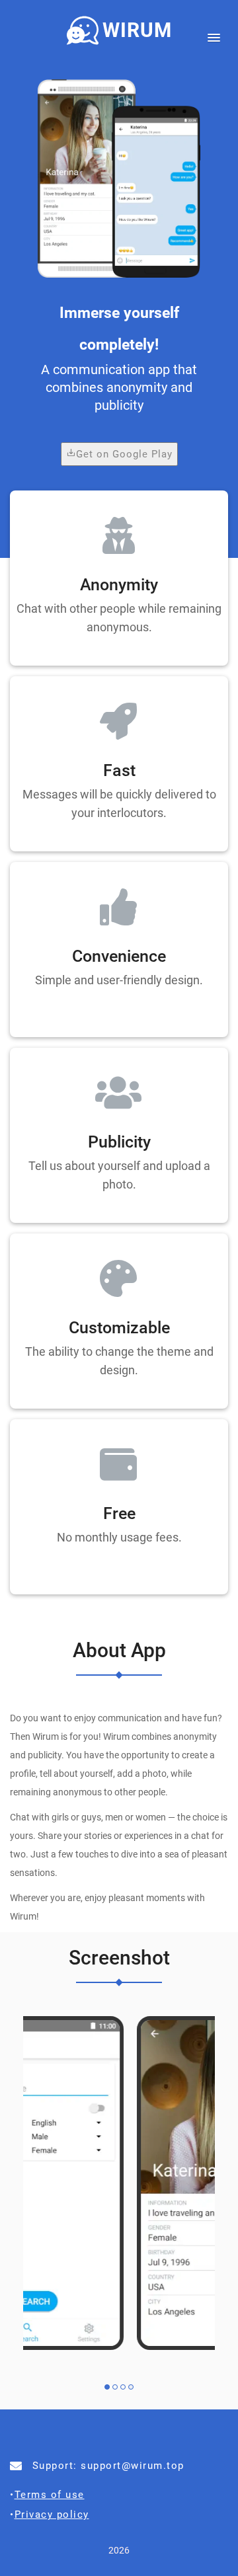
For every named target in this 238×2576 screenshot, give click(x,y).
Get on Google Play (124, 454)
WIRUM (137, 30)
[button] (210, 34)
